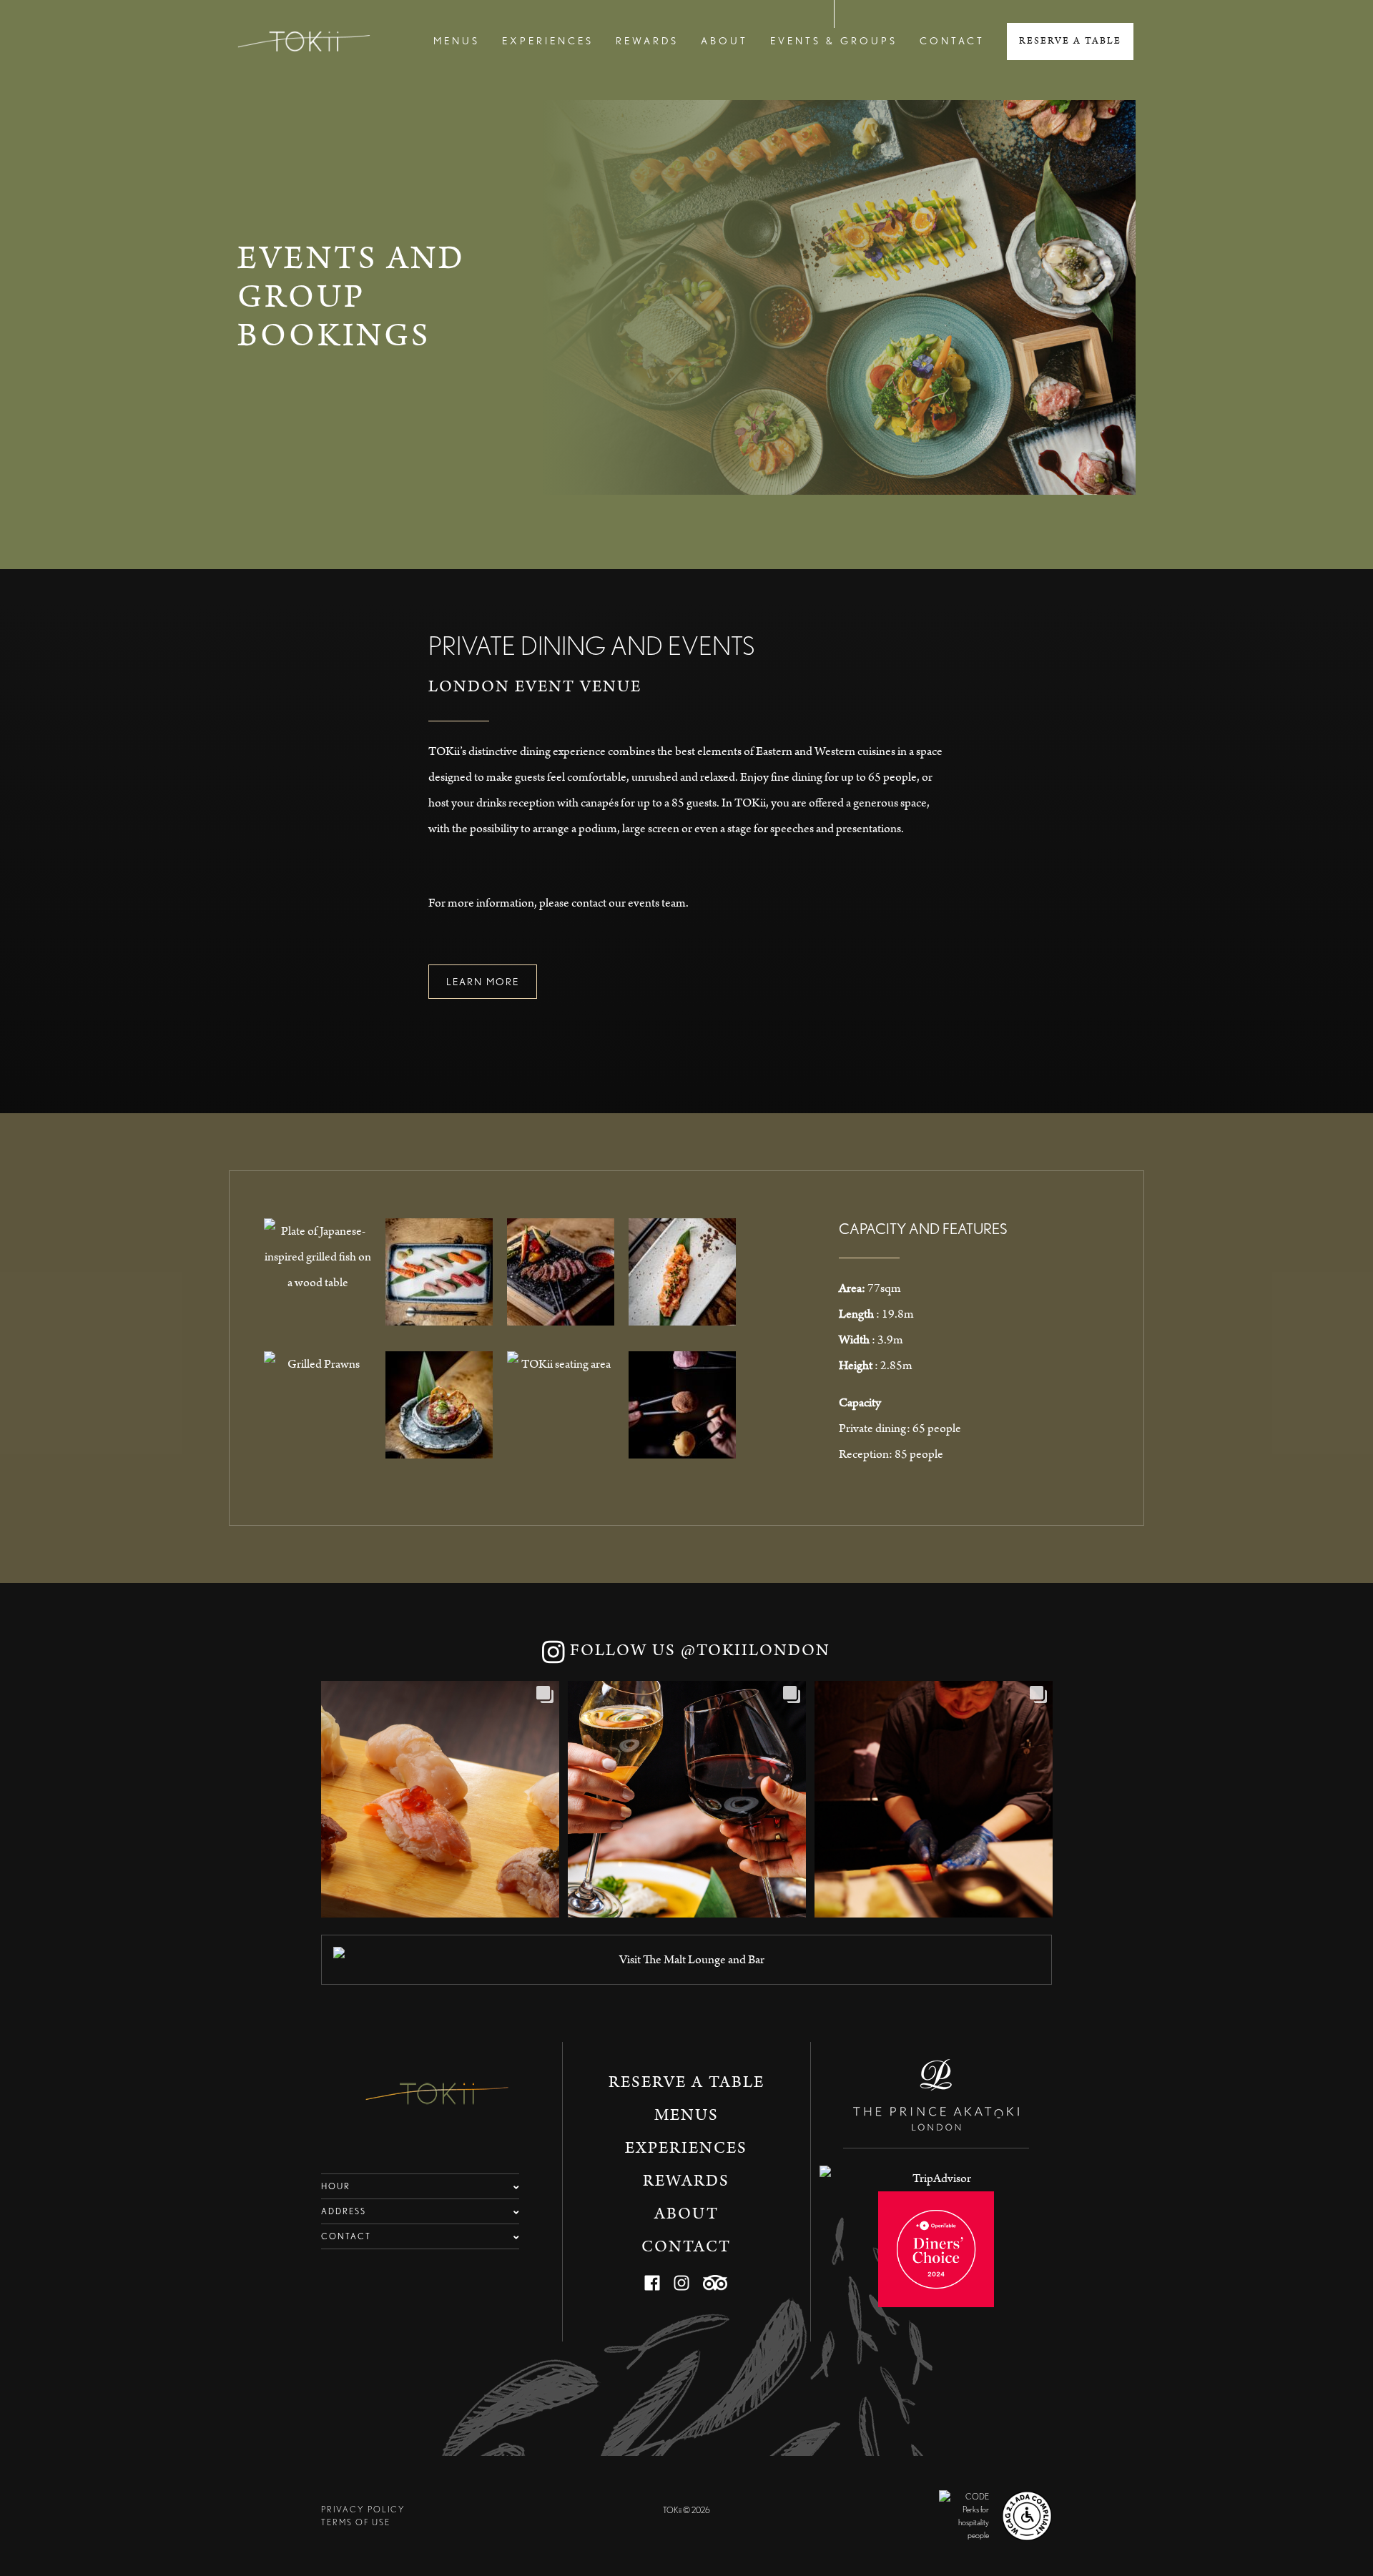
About (724, 41)
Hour (336, 2186)
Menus (457, 41)
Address (344, 2211)
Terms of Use (356, 2522)
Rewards (647, 41)
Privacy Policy (363, 2509)
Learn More (483, 982)
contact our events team (629, 903)
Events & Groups (834, 41)
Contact (952, 41)
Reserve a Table (1070, 41)
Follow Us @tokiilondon (698, 1650)
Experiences (548, 41)
